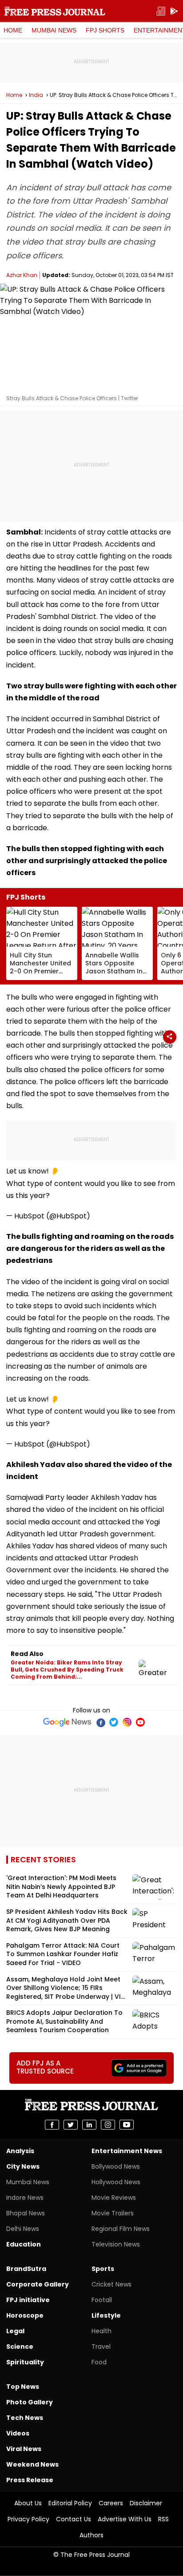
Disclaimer (146, 2503)
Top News (23, 2387)
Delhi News (23, 2229)
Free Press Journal (55, 11)
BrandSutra (26, 2269)
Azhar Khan (22, 275)
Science (20, 2347)
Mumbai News (54, 30)
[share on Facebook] (52, 2125)
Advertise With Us (125, 2519)
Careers (111, 2503)
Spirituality (25, 2362)
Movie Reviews (114, 2198)
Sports (103, 2269)
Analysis (20, 2151)
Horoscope (25, 2315)
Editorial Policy (70, 2503)
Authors (91, 2535)
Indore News (25, 2198)
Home (13, 30)
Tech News (25, 2418)
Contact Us (74, 2519)
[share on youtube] (127, 2125)
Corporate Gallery (38, 2284)
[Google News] (67, 1722)
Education (24, 2244)
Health (101, 2331)
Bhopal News (26, 2213)
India (36, 95)
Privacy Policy (28, 2519)
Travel (101, 2347)
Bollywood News (116, 2166)
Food (99, 2362)
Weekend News (32, 2464)
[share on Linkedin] (89, 2125)
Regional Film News (121, 2229)
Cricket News (111, 2284)
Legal (15, 2331)
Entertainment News (127, 2151)
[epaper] (161, 11)
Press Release (30, 2480)
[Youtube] (140, 1722)
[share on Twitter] (71, 2125)
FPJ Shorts (105, 30)
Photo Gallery (30, 2402)
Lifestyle (106, 2315)
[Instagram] (127, 1722)
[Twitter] (114, 1722)
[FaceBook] (100, 1722)
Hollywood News (116, 2182)
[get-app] (174, 11)
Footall (102, 2300)
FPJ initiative (28, 2300)
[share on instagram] (108, 2125)
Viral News (24, 2449)
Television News (116, 2244)
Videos (18, 2433)
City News (23, 2166)
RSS (163, 2519)
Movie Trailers (113, 2213)
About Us (28, 2503)
